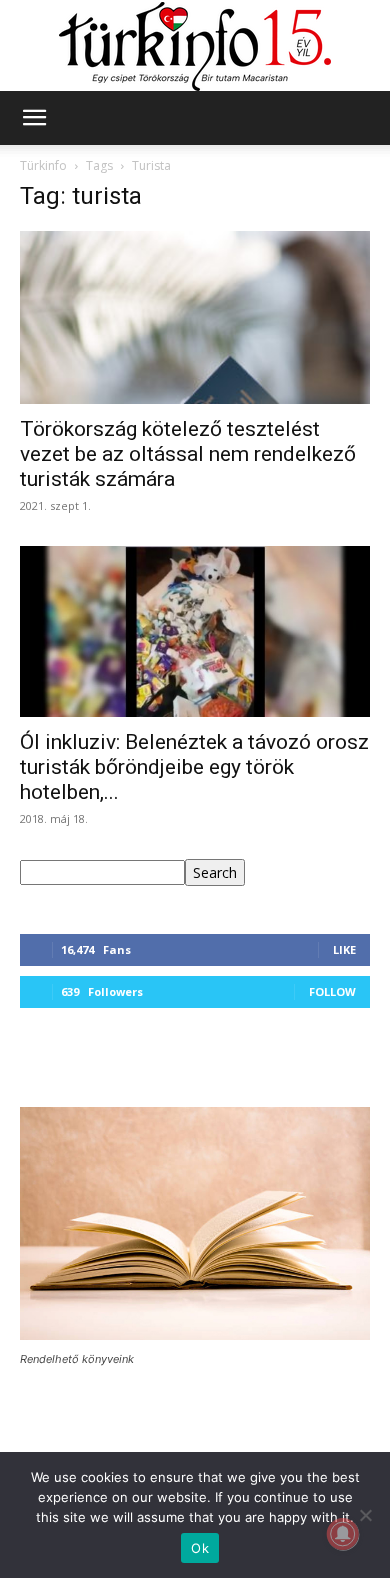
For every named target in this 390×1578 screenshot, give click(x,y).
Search (215, 872)
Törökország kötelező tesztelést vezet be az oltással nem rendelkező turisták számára (188, 454)
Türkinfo (43, 165)
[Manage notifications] (343, 1534)
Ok (200, 1548)
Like (344, 949)
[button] (34, 118)
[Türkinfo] (195, 46)
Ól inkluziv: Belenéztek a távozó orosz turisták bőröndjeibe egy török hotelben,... (194, 767)
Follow (332, 991)
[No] (365, 1515)
